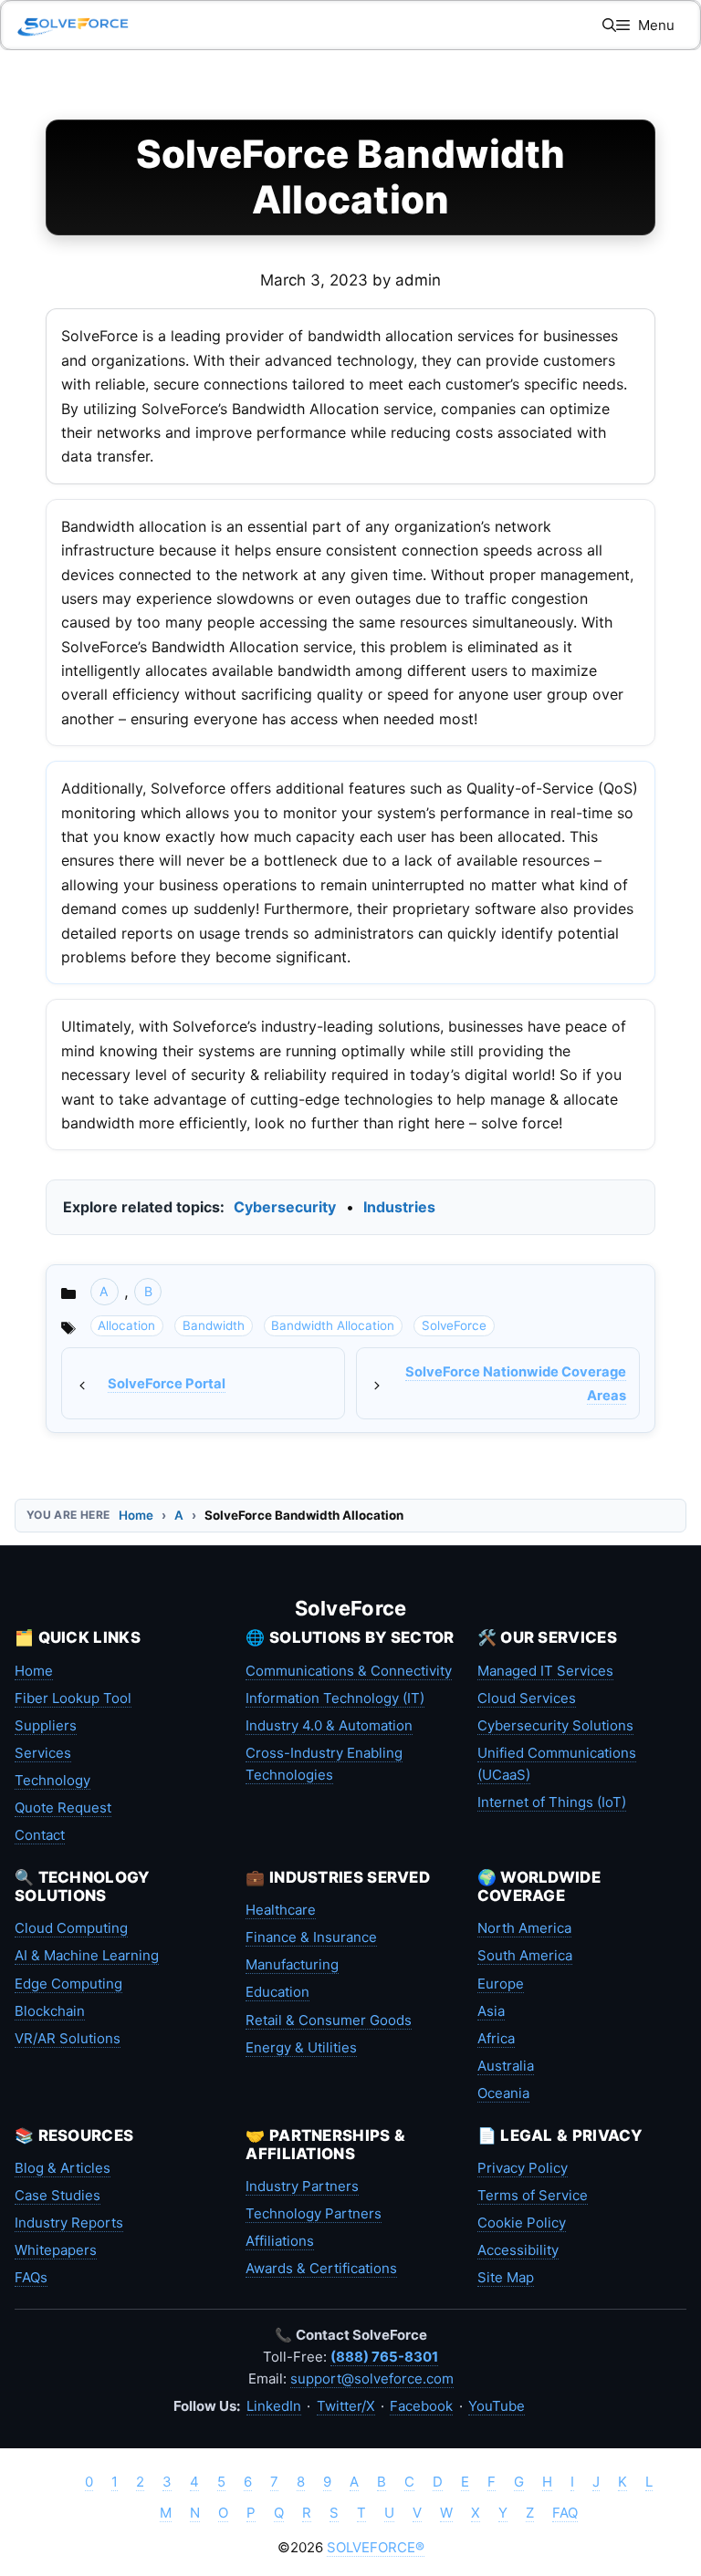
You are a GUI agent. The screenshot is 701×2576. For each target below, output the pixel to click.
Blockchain (50, 2011)
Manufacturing (292, 1964)
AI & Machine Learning (87, 1955)
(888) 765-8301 (384, 2357)
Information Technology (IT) (335, 1698)
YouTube (497, 2406)
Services (43, 1753)
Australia (506, 2066)
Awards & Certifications (321, 2268)
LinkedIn (274, 2406)
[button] (609, 25)
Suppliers (46, 1725)
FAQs (31, 2277)
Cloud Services (527, 1698)
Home (136, 1515)
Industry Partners (302, 2186)
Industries (399, 1207)
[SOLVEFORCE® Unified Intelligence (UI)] (73, 25)
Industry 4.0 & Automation (329, 1725)
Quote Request (63, 1807)
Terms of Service (533, 2195)
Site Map (506, 2277)
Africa (496, 2038)
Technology (52, 1780)
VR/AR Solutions (68, 2038)
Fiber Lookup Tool (73, 1698)
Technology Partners (314, 2213)
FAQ (565, 2513)
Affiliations (280, 2241)
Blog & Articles (63, 2168)
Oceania (503, 2093)
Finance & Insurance (311, 1937)
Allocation (126, 1325)
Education (277, 1992)
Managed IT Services (545, 1671)
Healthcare (281, 1910)
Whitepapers (56, 2250)
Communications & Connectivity (349, 1671)
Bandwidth (214, 1325)
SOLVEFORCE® (376, 2547)
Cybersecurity (285, 1207)
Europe (501, 1984)
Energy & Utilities (301, 2047)
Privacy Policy (523, 2168)
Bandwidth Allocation (333, 1325)
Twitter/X (346, 2406)
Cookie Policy (522, 2223)
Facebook (421, 2406)
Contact (40, 1835)
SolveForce (454, 1325)
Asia (491, 2011)
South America (525, 1955)
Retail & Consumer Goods (329, 2020)
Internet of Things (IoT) (552, 1802)
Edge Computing (68, 1984)
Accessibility (518, 2250)
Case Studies (58, 2195)
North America (524, 1928)
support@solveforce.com (372, 2379)
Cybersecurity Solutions (555, 1725)
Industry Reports (69, 2223)
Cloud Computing (71, 1928)
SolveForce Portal (167, 1384)
